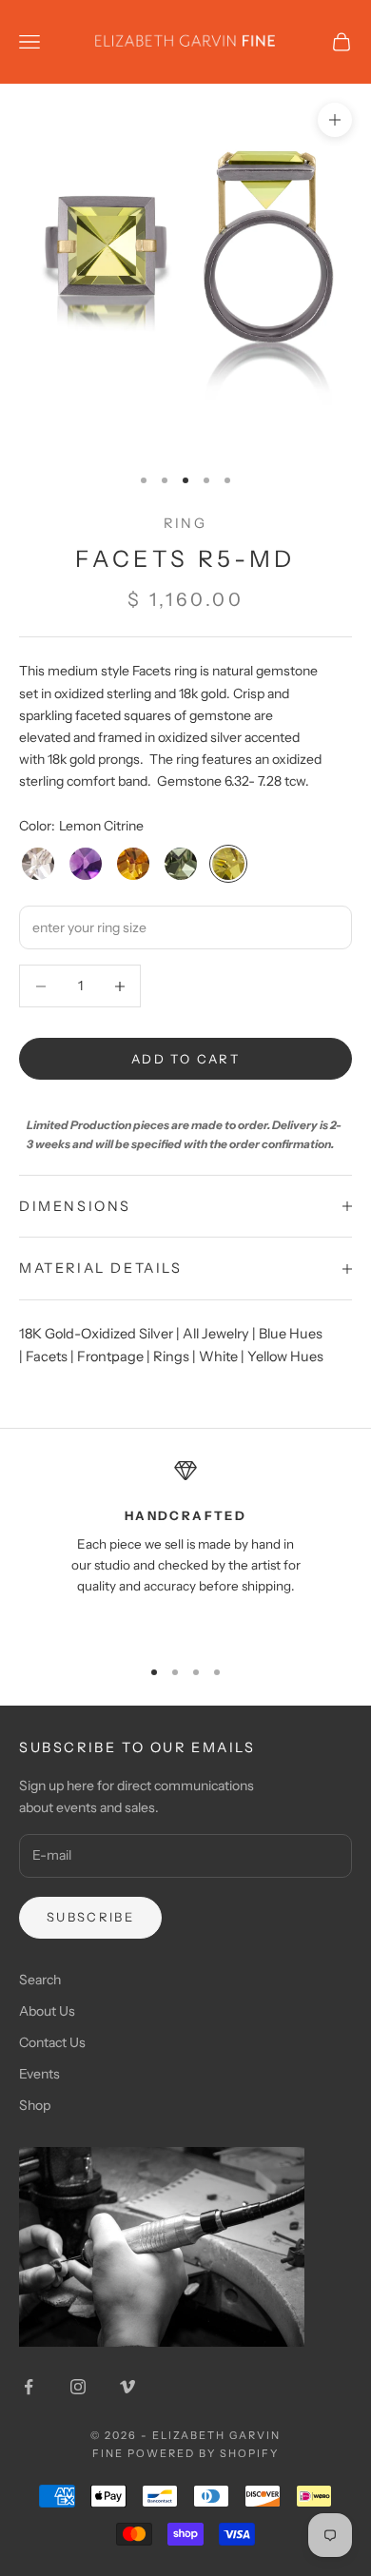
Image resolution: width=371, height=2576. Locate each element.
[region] (185, 1549)
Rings (171, 1356)
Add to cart (185, 1059)
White (218, 1356)
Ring (185, 523)
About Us (47, 2011)
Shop (35, 2105)
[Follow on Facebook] (29, 2387)
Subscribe (90, 1917)
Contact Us (52, 2042)
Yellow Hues (285, 1356)
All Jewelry (216, 1334)
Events (39, 2074)
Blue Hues (291, 1334)
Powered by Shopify (203, 2453)
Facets (47, 1356)
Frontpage (110, 1356)
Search (40, 1980)
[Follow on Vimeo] (127, 2387)
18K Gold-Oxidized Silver (96, 1334)
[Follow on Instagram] (78, 2387)
